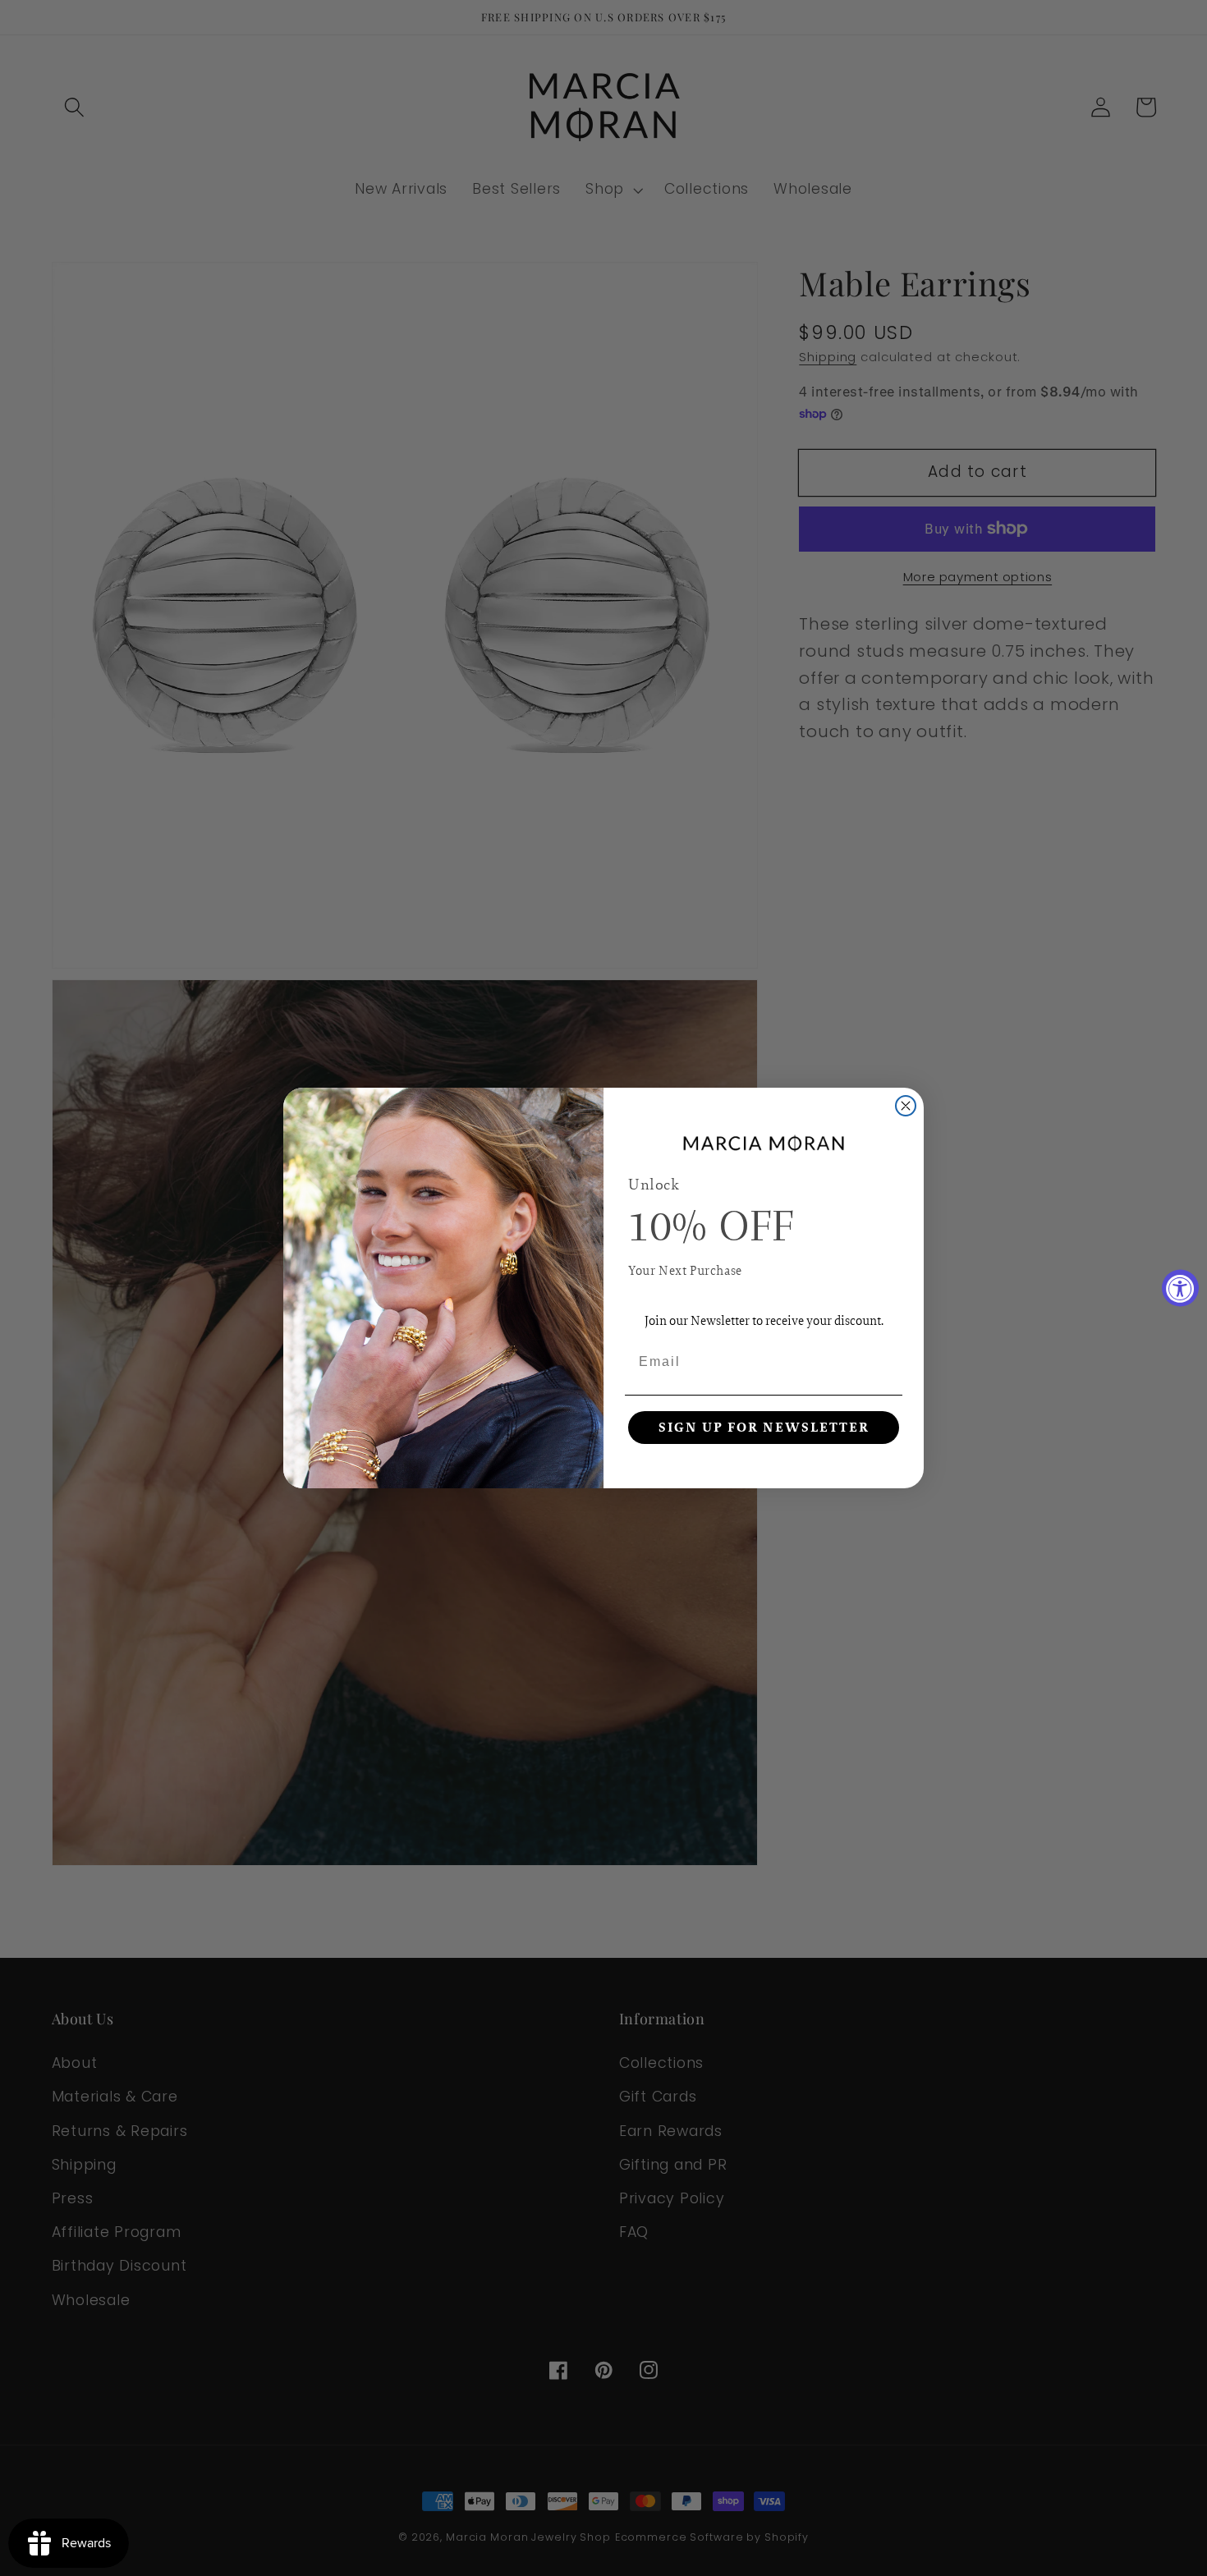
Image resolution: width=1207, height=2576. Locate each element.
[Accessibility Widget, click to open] (1180, 1288)
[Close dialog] (906, 1106)
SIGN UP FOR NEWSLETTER (764, 1428)
